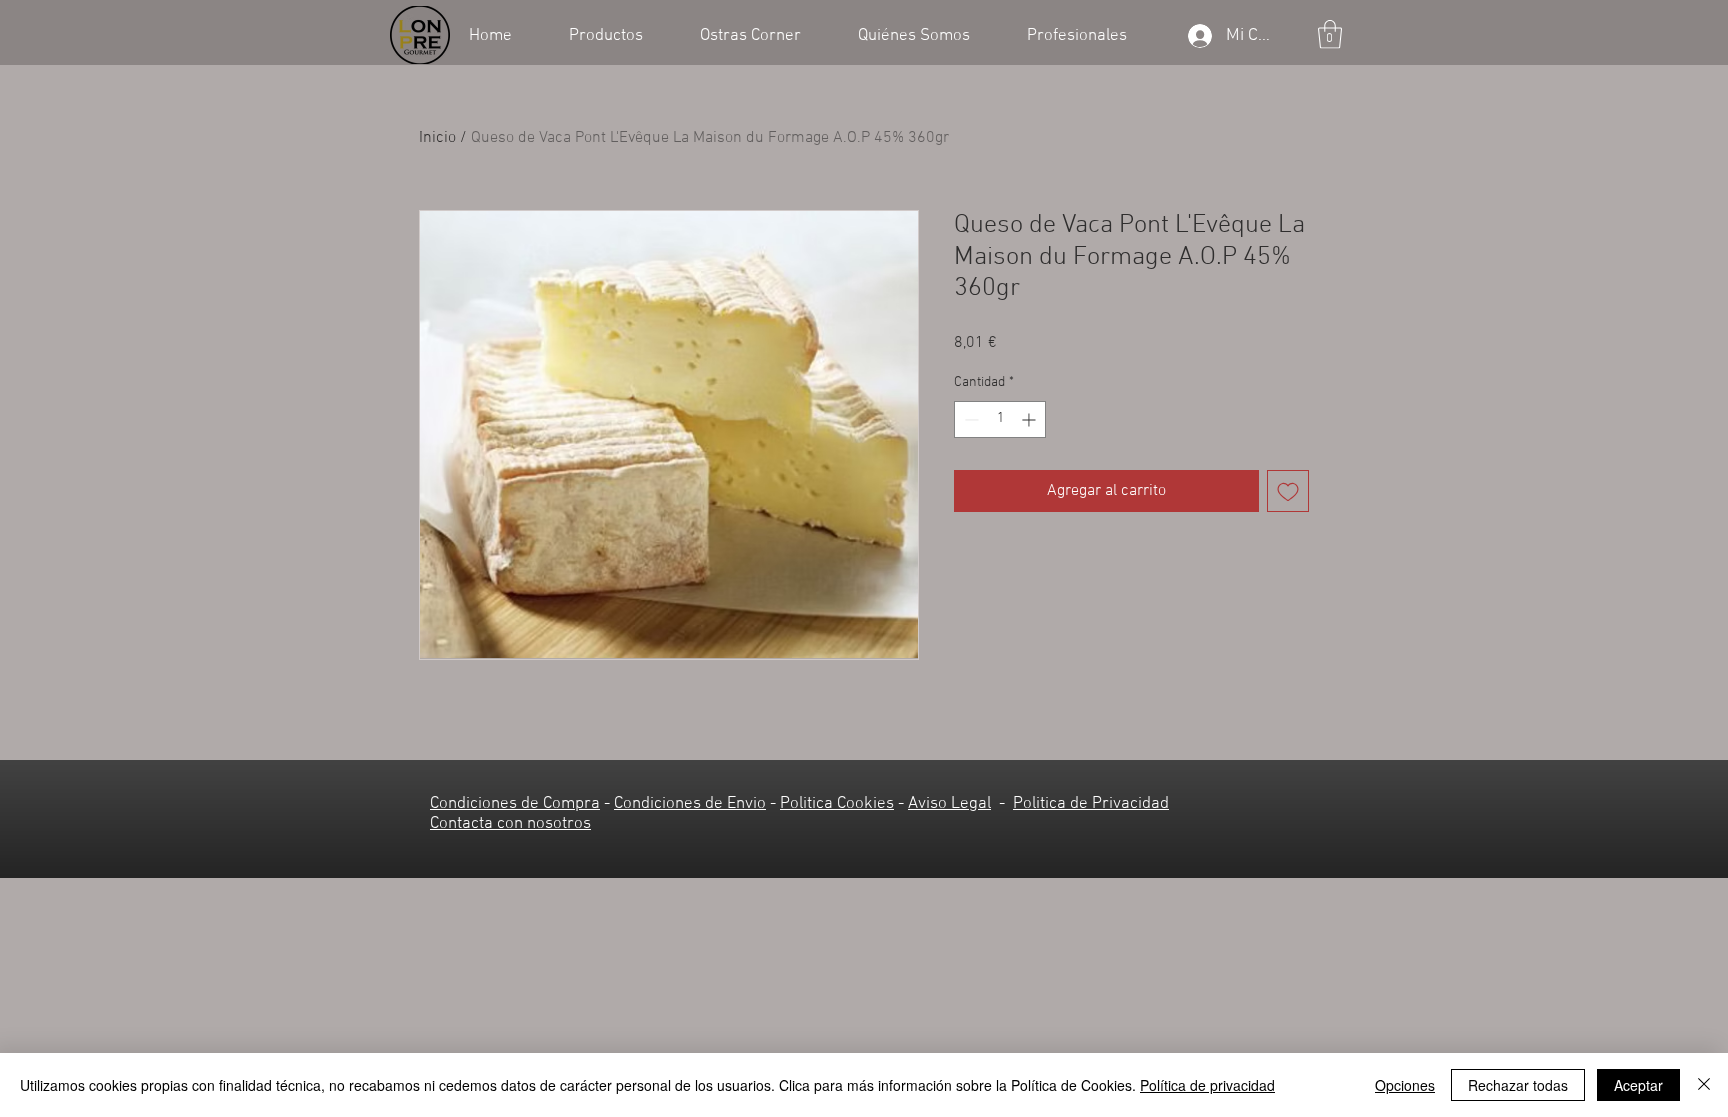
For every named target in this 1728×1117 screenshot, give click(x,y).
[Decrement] (969, 419)
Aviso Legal (949, 804)
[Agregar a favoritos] (1288, 491)
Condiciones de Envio (690, 804)
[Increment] (1030, 419)
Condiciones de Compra (515, 804)
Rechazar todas (1518, 1085)
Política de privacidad (1207, 1085)
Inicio (437, 138)
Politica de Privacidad (1091, 804)
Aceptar (1638, 1085)
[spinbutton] (1000, 419)
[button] (619, 34)
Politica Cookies (837, 804)
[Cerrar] (1704, 1085)
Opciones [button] (1405, 1085)
